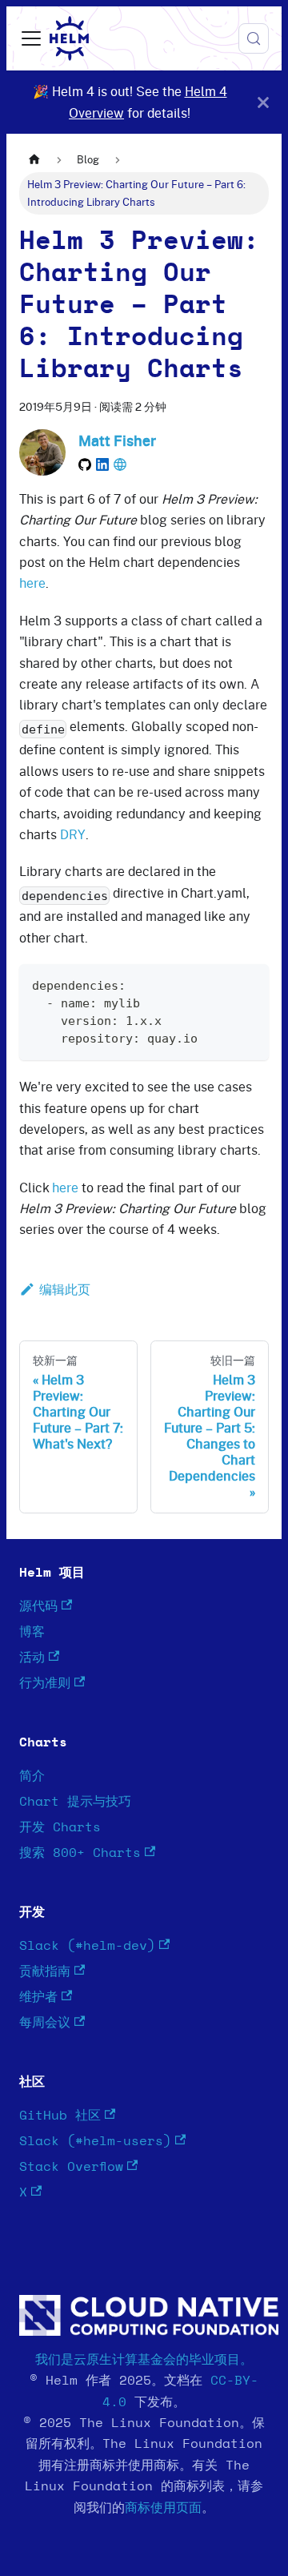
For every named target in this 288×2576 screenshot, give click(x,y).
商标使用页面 (163, 2508)
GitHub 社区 (60, 2116)
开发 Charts (60, 1827)
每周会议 (45, 2023)
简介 (32, 1776)
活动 (32, 1658)
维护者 (38, 1997)
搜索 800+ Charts (80, 1853)
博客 (32, 1632)
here (32, 583)
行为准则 (45, 1683)
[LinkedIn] (102, 464)
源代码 (38, 1606)
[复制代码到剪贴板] (249, 984)
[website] (120, 464)
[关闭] (263, 102)
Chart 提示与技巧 (75, 1802)
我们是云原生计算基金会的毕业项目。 (144, 2360)
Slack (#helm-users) (95, 2141)
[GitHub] (85, 464)
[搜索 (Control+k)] (254, 38)
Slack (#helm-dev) (87, 1946)
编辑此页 (65, 1289)
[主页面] (34, 160)
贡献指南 (45, 1971)
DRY (73, 834)
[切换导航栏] (31, 38)
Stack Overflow (71, 2167)
